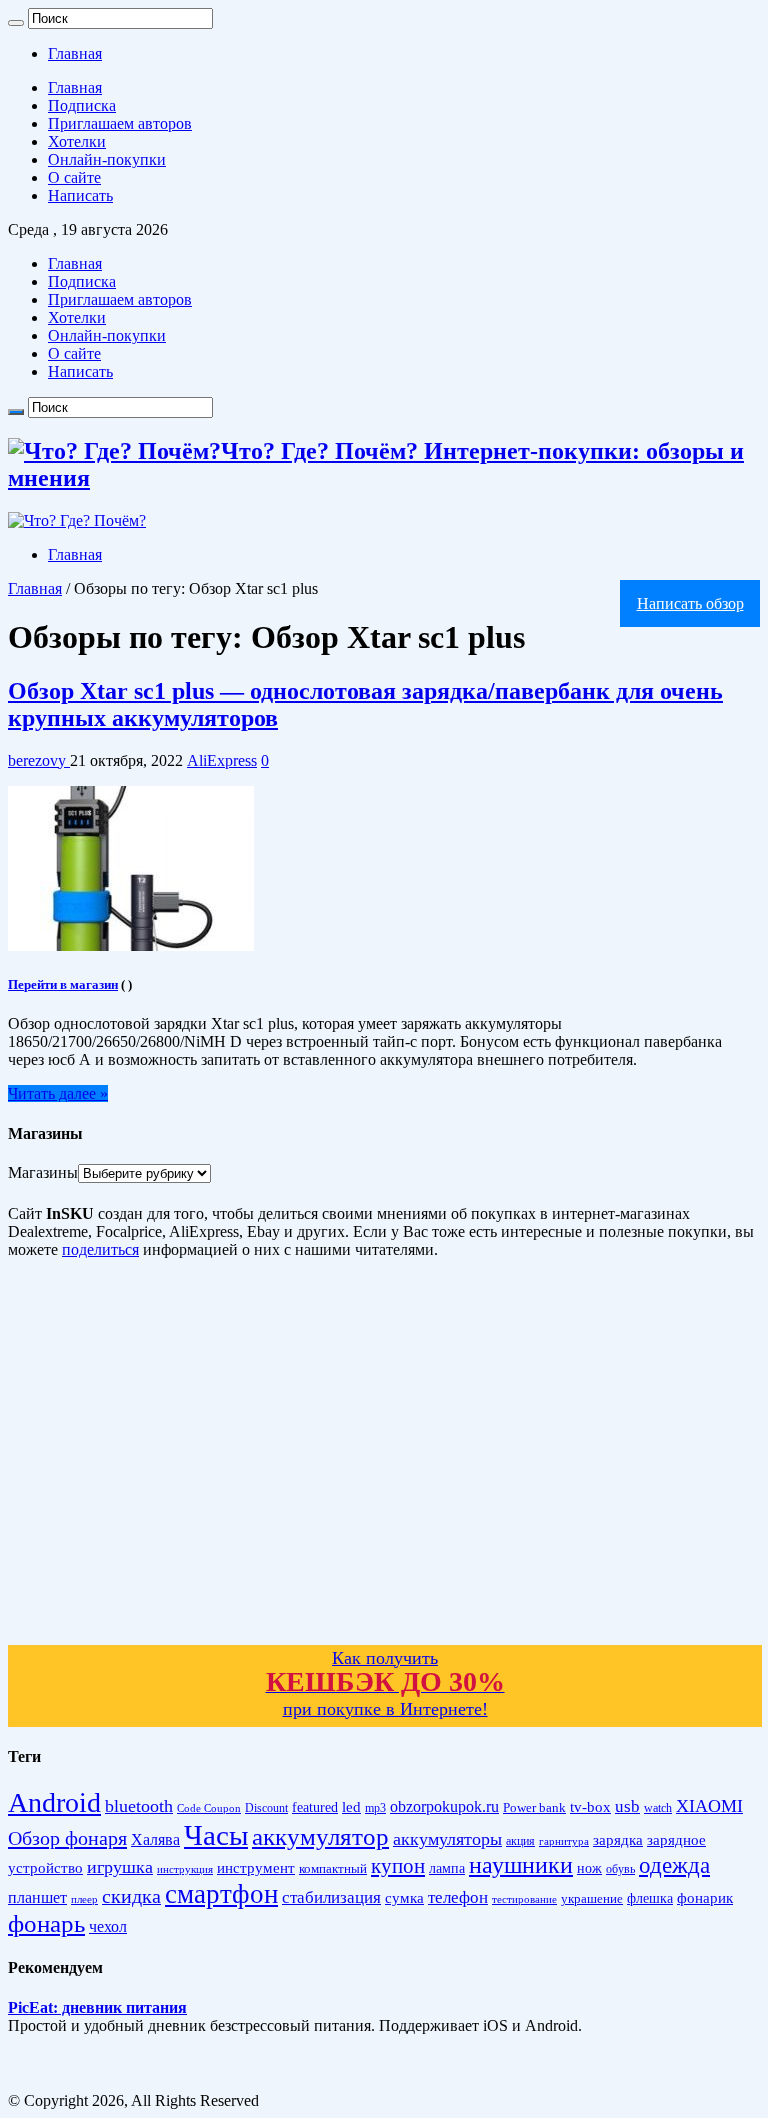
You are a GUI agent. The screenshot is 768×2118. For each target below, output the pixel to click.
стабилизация (331, 1897)
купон (398, 1866)
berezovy (39, 760)
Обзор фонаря (67, 1838)
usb (627, 1806)
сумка (404, 1898)
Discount (266, 1808)
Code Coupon (209, 1808)
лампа (447, 1868)
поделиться (100, 1249)
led (351, 1807)
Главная (75, 53)
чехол (108, 1926)
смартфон (221, 1894)
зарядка (618, 1840)
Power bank (534, 1808)
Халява (155, 1839)
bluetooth (139, 1806)
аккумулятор (320, 1836)
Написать (80, 195)
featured (315, 1807)
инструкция (185, 1869)
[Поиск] (16, 23)
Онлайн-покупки (107, 159)
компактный (333, 1869)
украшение (592, 1898)
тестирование (524, 1899)
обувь (620, 1869)
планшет (37, 1897)
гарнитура (564, 1841)
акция (520, 1841)
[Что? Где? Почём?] (77, 520)
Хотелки (77, 141)
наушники (521, 1865)
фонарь (46, 1923)
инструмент (256, 1868)
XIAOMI (709, 1806)
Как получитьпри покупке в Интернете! (385, 1683)
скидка (131, 1896)
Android (54, 1802)
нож (589, 1868)
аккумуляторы (447, 1839)
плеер (84, 1899)
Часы (216, 1835)
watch (658, 1808)
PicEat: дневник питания (97, 2007)
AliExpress (222, 760)
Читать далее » (58, 1093)
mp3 (375, 1808)
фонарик (705, 1897)
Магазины (43, 1172)
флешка (650, 1898)
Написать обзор (690, 603)
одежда (674, 1865)
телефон (458, 1897)
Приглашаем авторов (120, 123)
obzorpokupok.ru (444, 1806)
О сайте (74, 177)
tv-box (590, 1807)
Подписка (82, 105)
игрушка (120, 1867)
